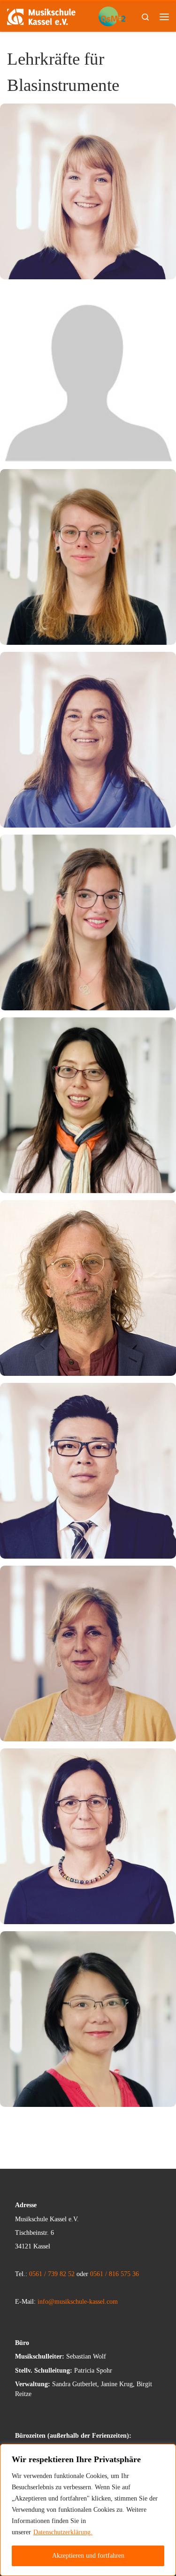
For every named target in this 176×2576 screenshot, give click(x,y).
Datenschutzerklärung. (63, 2532)
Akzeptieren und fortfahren (88, 2556)
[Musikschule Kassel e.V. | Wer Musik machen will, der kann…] (41, 16)
